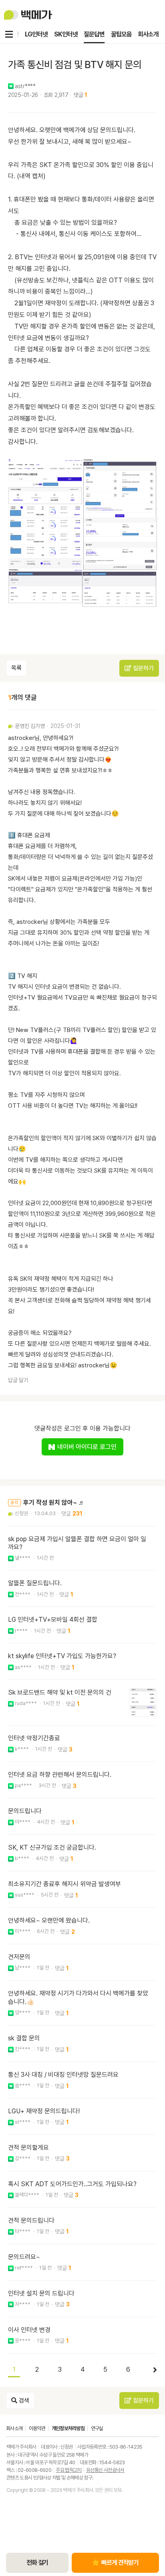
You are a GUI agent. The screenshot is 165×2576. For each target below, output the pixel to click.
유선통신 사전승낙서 (105, 2470)
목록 (16, 668)
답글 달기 (18, 1380)
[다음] (151, 2370)
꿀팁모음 (121, 34)
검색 (23, 2401)
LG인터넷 (36, 34)
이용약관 (37, 2428)
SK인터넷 (66, 34)
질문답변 (94, 34)
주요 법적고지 (68, 2470)
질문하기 (143, 668)
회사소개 (148, 34)
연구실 (97, 2428)
